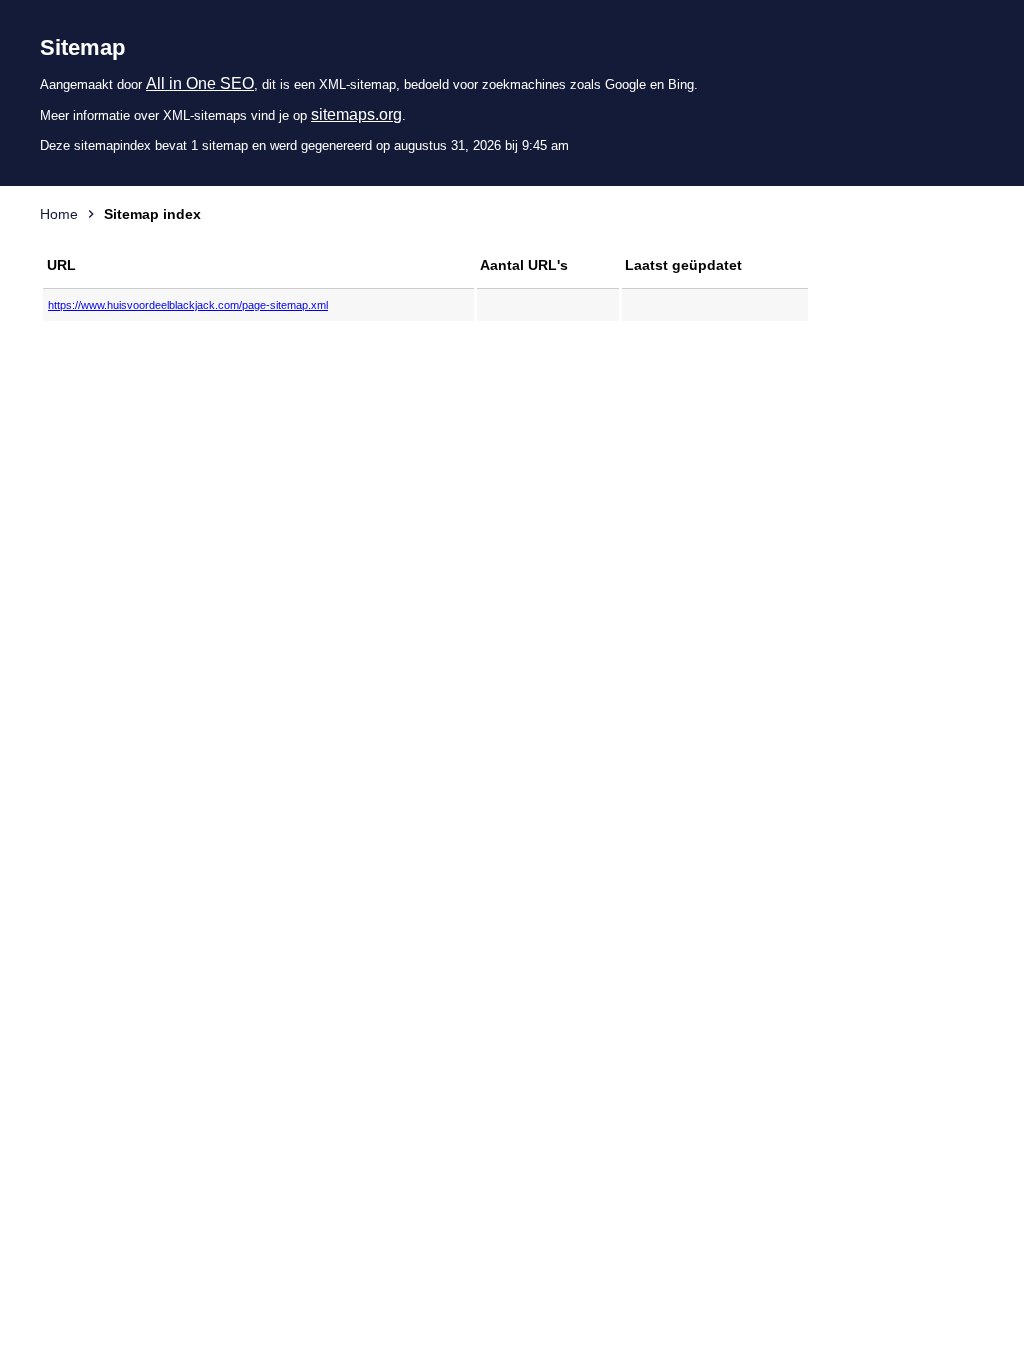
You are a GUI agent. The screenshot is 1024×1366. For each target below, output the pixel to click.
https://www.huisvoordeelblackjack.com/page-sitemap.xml (188, 305)
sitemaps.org (356, 114)
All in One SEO (200, 83)
